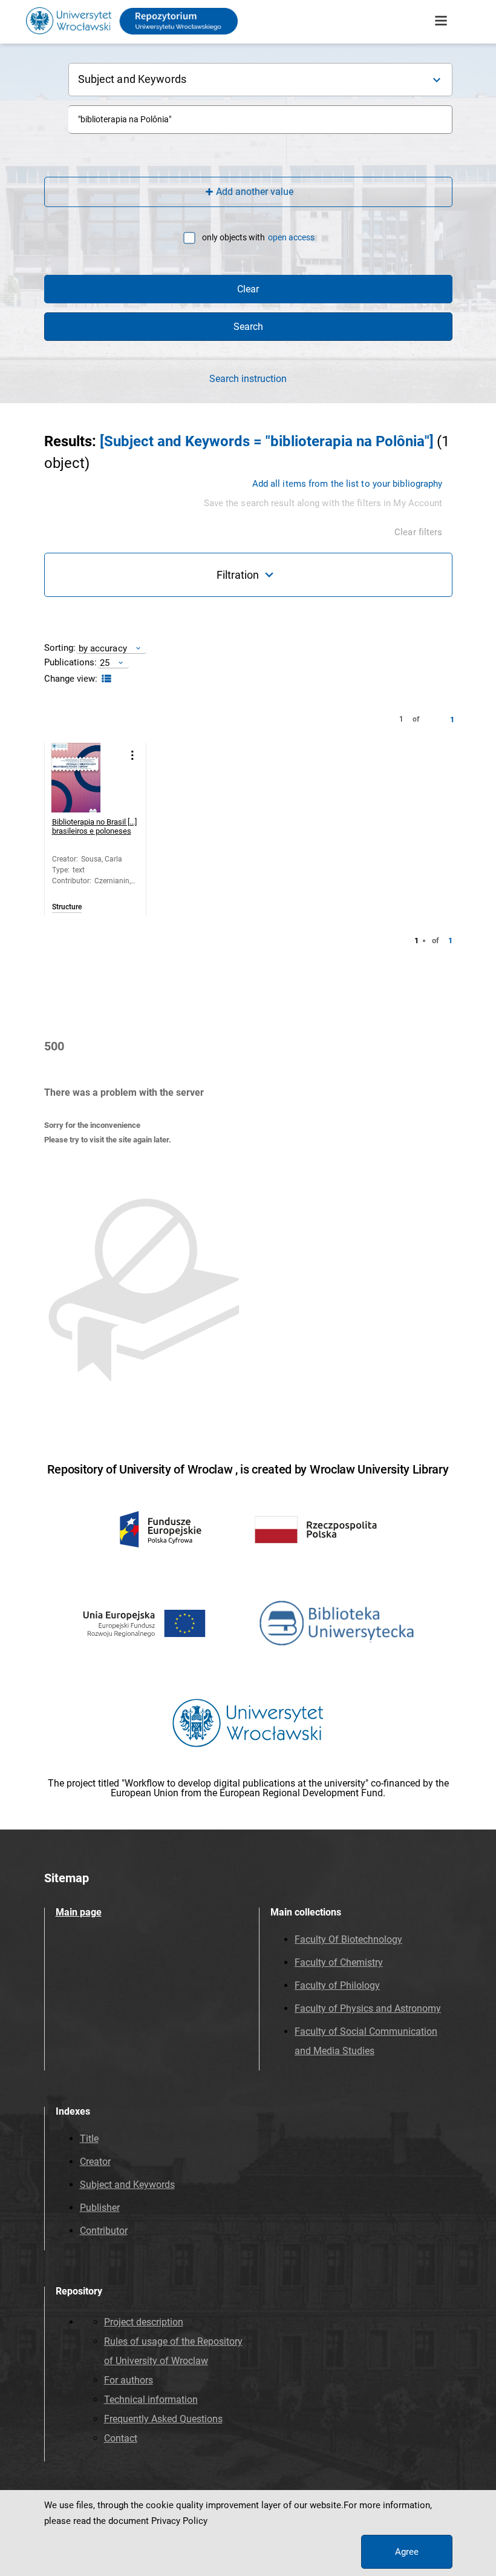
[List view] (105, 679)
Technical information (151, 2400)
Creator (95, 2162)
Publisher (100, 2208)
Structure (67, 907)
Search (248, 327)
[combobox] (260, 120)
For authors (129, 2380)
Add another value (255, 192)
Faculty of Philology (337, 1985)
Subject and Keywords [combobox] (132, 79)
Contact (121, 2438)
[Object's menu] (133, 755)
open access (291, 237)
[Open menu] (441, 21)
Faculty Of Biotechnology (348, 1939)
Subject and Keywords (127, 2185)
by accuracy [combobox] (103, 648)
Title (89, 2139)
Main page (79, 1912)
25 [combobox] (105, 663)
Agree (407, 2552)
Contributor (104, 2231)
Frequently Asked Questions (163, 2419)
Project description (144, 2322)
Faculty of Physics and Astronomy (368, 2008)
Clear (248, 289)
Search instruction (248, 379)
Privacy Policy (179, 2521)
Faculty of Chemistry (339, 1962)
